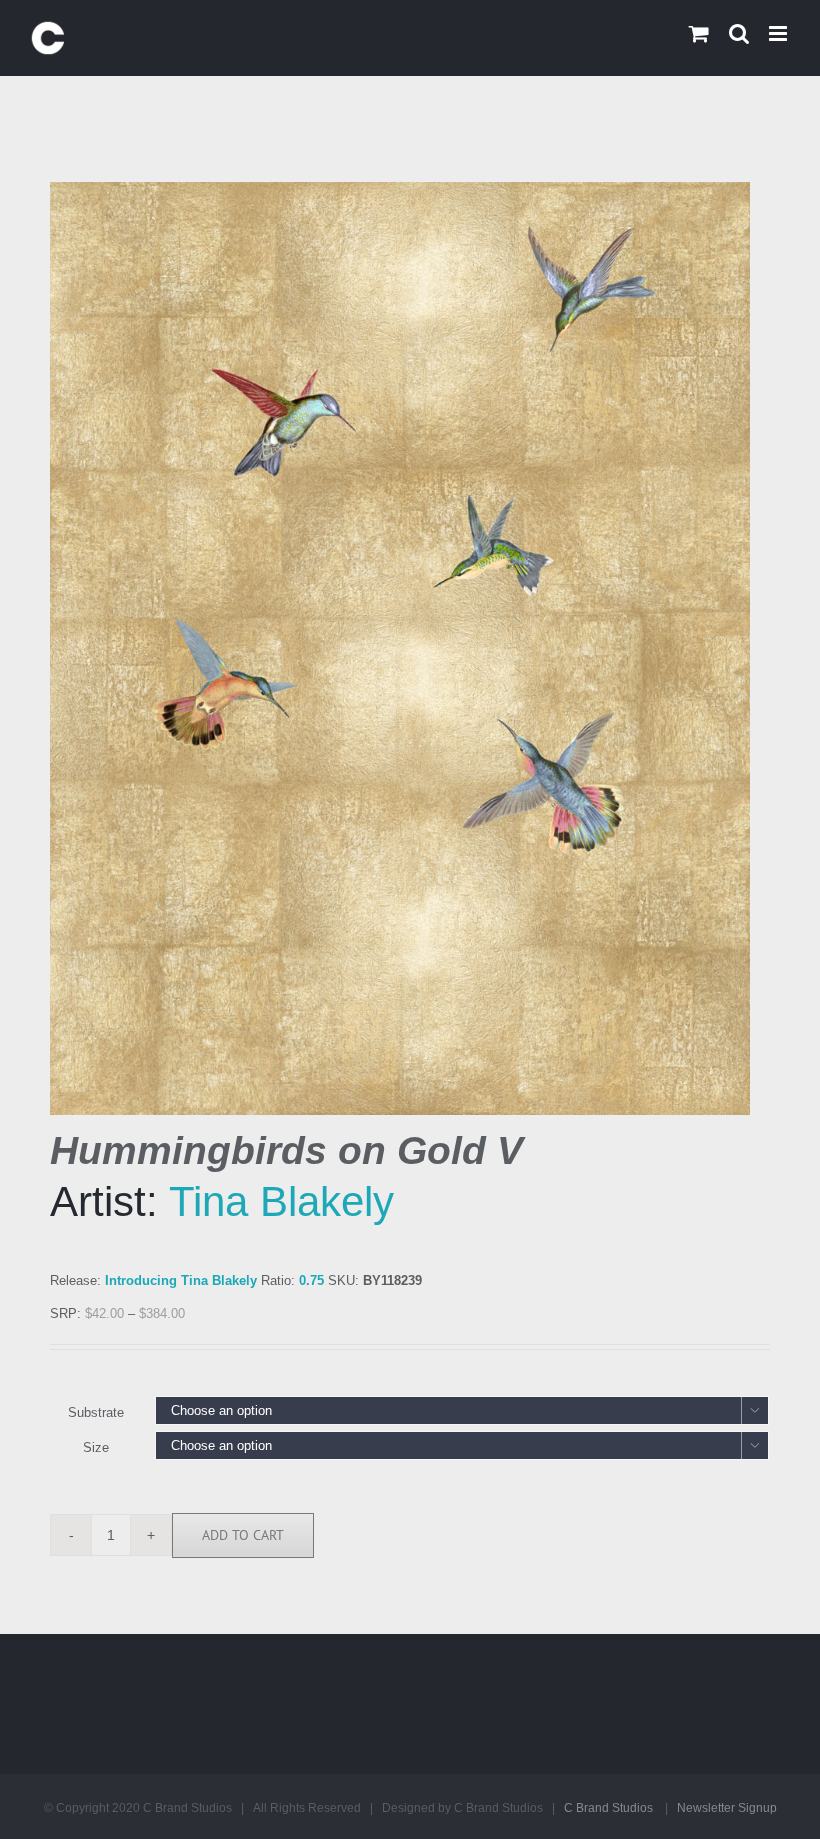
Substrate (96, 1412)
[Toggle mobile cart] (699, 33)
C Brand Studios (608, 1808)
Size (96, 1447)
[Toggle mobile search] (739, 33)
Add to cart (243, 1535)
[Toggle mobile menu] (779, 33)
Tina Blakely (281, 1201)
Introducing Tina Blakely (181, 1280)
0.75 (311, 1280)
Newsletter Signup (727, 1808)
